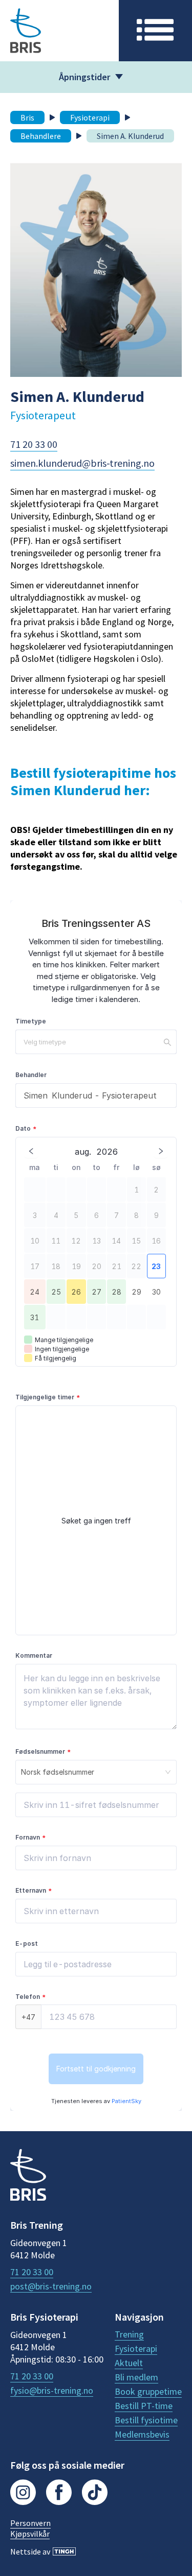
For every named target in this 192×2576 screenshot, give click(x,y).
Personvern (30, 2523)
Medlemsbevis (142, 2435)
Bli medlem (136, 2377)
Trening (129, 2334)
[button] (155, 31)
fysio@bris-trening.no (52, 2391)
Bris (27, 117)
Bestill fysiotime (146, 2420)
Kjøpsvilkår (30, 2534)
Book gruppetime (148, 2392)
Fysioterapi (90, 117)
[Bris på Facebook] (59, 2494)
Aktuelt (129, 2363)
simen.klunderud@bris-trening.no (82, 463)
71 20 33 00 (34, 444)
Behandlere (41, 136)
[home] (59, 31)
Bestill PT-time (144, 2406)
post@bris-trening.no (51, 2286)
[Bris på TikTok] (95, 2494)
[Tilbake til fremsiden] (28, 2176)
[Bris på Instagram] (23, 2494)
